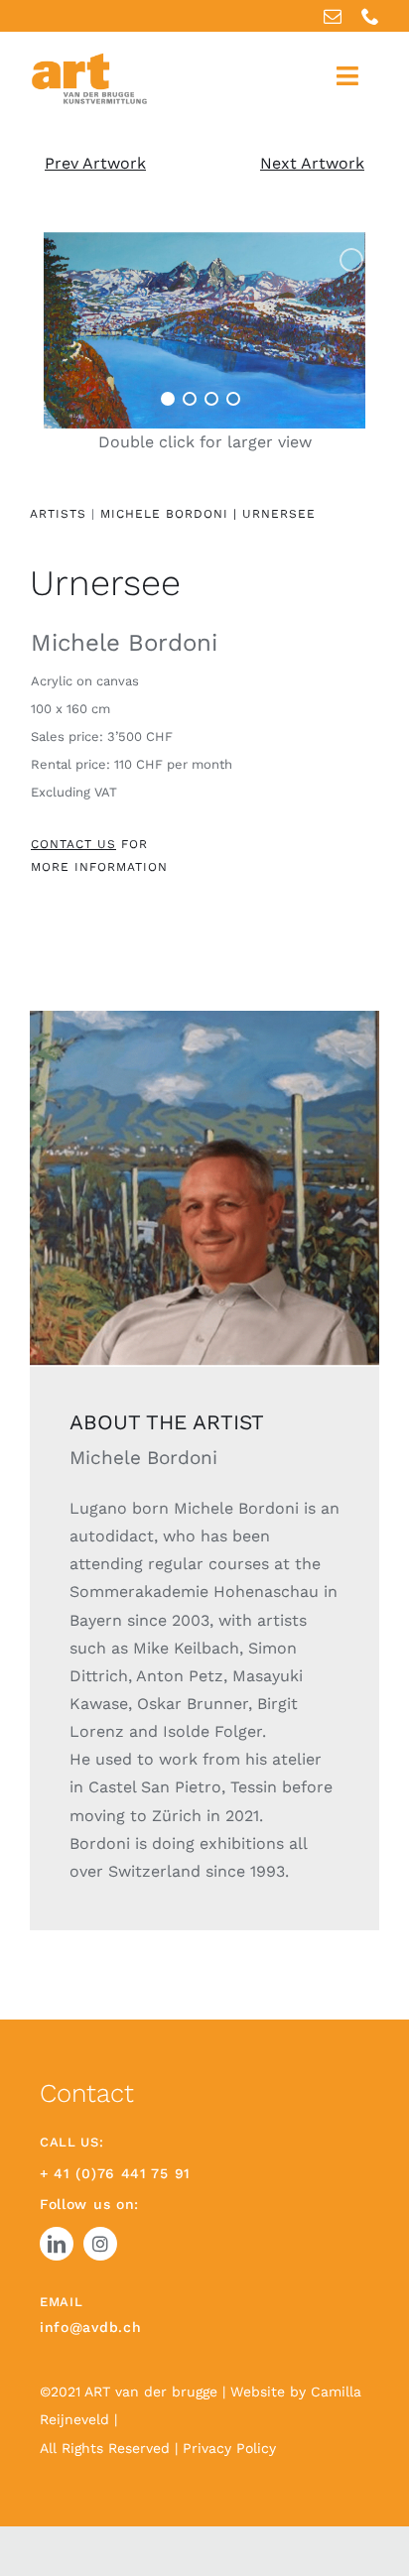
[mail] (333, 16)
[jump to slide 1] (168, 399)
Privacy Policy (229, 2448)
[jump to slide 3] (211, 399)
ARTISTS (58, 514)
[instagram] (100, 2244)
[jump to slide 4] (233, 399)
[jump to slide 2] (190, 399)
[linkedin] (57, 2244)
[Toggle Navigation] (347, 76)
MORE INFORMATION (99, 867)
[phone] (370, 16)
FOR (89, 844)
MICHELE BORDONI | (169, 514)
